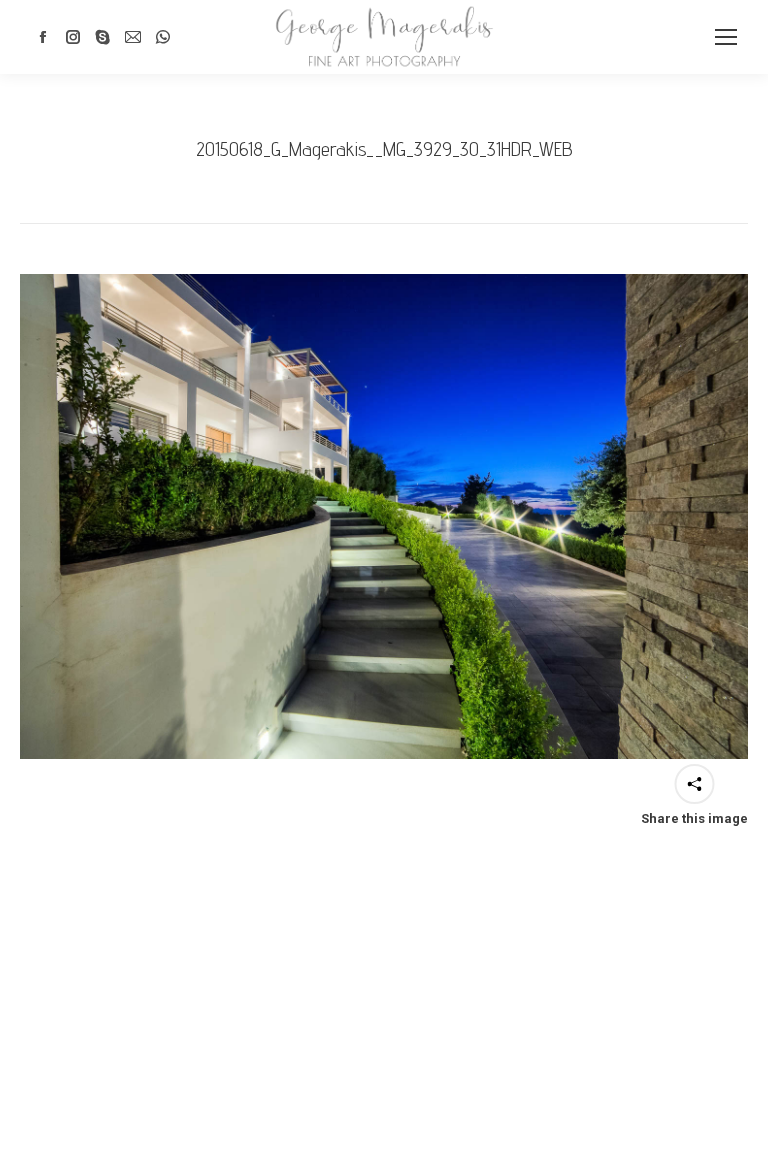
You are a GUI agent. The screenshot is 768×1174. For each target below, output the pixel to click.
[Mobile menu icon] (726, 37)
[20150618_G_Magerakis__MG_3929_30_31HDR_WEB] (384, 516)
